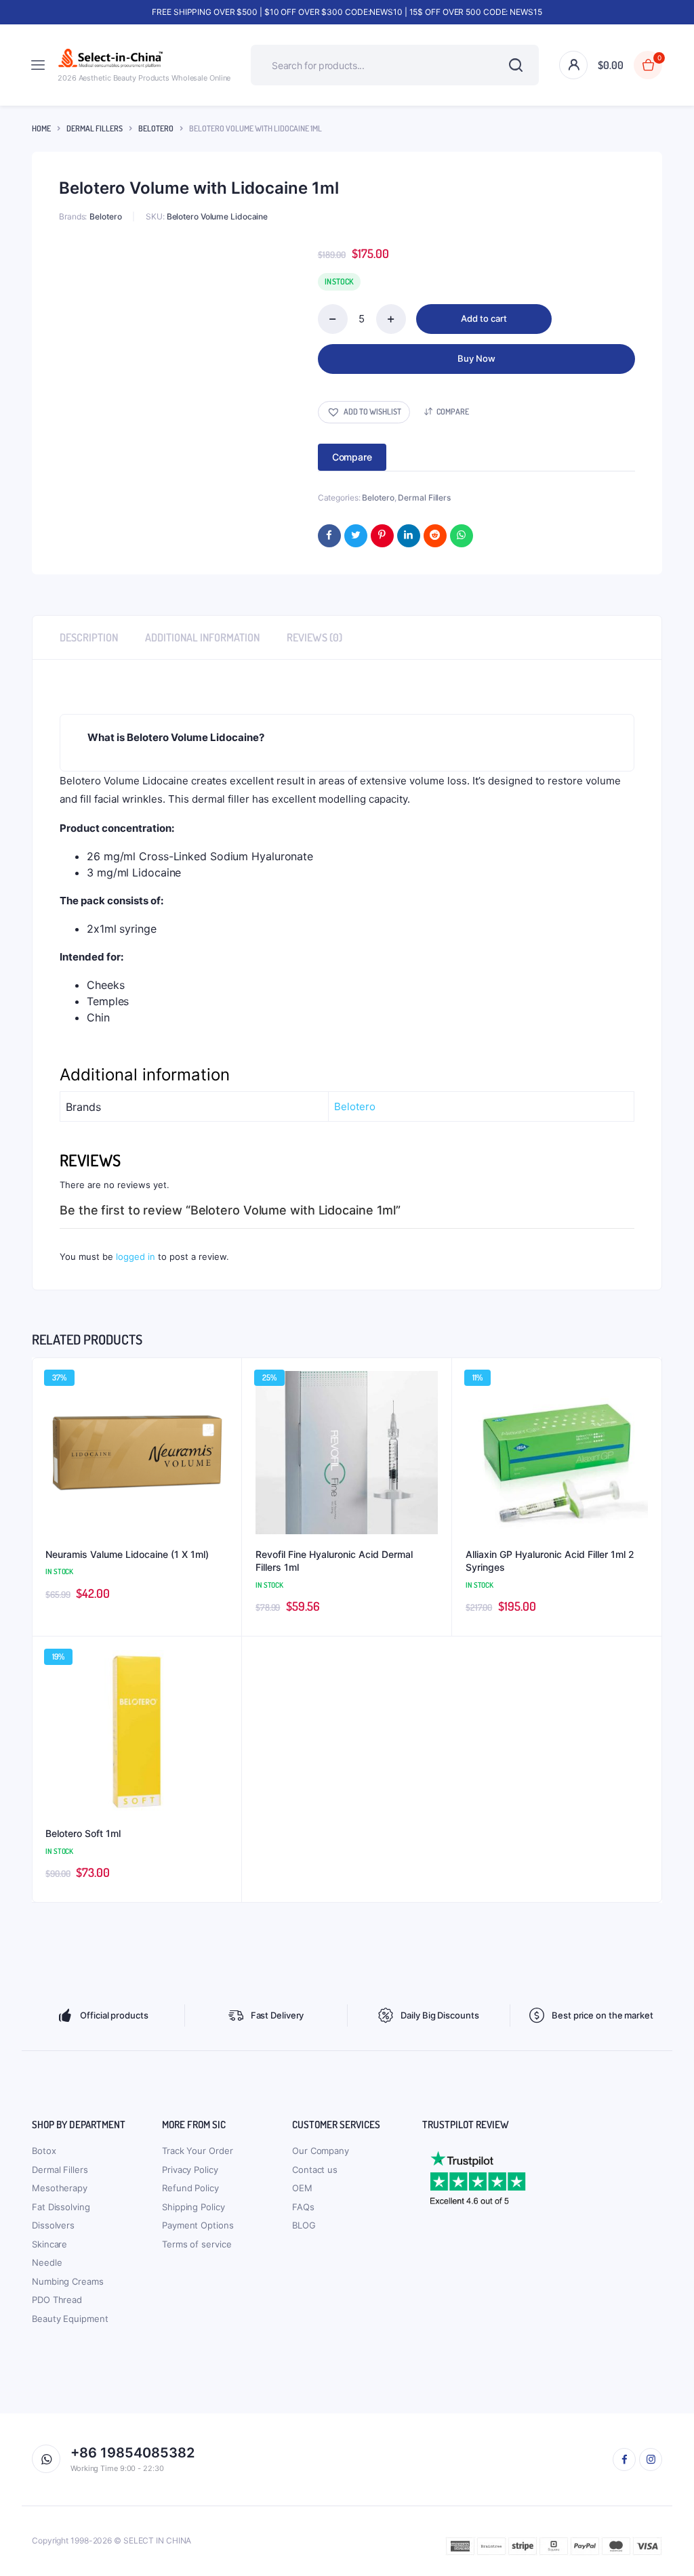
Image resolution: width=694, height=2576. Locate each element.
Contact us (315, 2170)
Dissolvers (53, 2225)
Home (41, 128)
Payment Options (198, 2225)
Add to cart (484, 318)
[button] (364, 412)
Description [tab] (89, 637)
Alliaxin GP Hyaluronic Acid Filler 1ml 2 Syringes (550, 1561)
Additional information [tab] (202, 637)
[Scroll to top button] (672, 2522)
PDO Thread (57, 2300)
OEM (302, 2188)
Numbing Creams (68, 2281)
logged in (136, 1257)
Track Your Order (197, 2151)
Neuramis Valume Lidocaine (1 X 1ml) (127, 1554)
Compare (453, 411)
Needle (47, 2262)
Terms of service (197, 2244)
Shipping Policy (193, 2207)
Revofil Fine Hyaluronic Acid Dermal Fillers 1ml (334, 1561)
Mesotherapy (60, 2188)
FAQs (303, 2207)
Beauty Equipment (70, 2319)
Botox (44, 2151)
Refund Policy (190, 2188)
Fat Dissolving (61, 2207)
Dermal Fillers (95, 128)
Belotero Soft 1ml (83, 1833)
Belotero (156, 128)
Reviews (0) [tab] (314, 637)
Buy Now (476, 358)
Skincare (49, 2244)
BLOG (304, 2225)
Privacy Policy (190, 2170)
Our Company (321, 2151)
